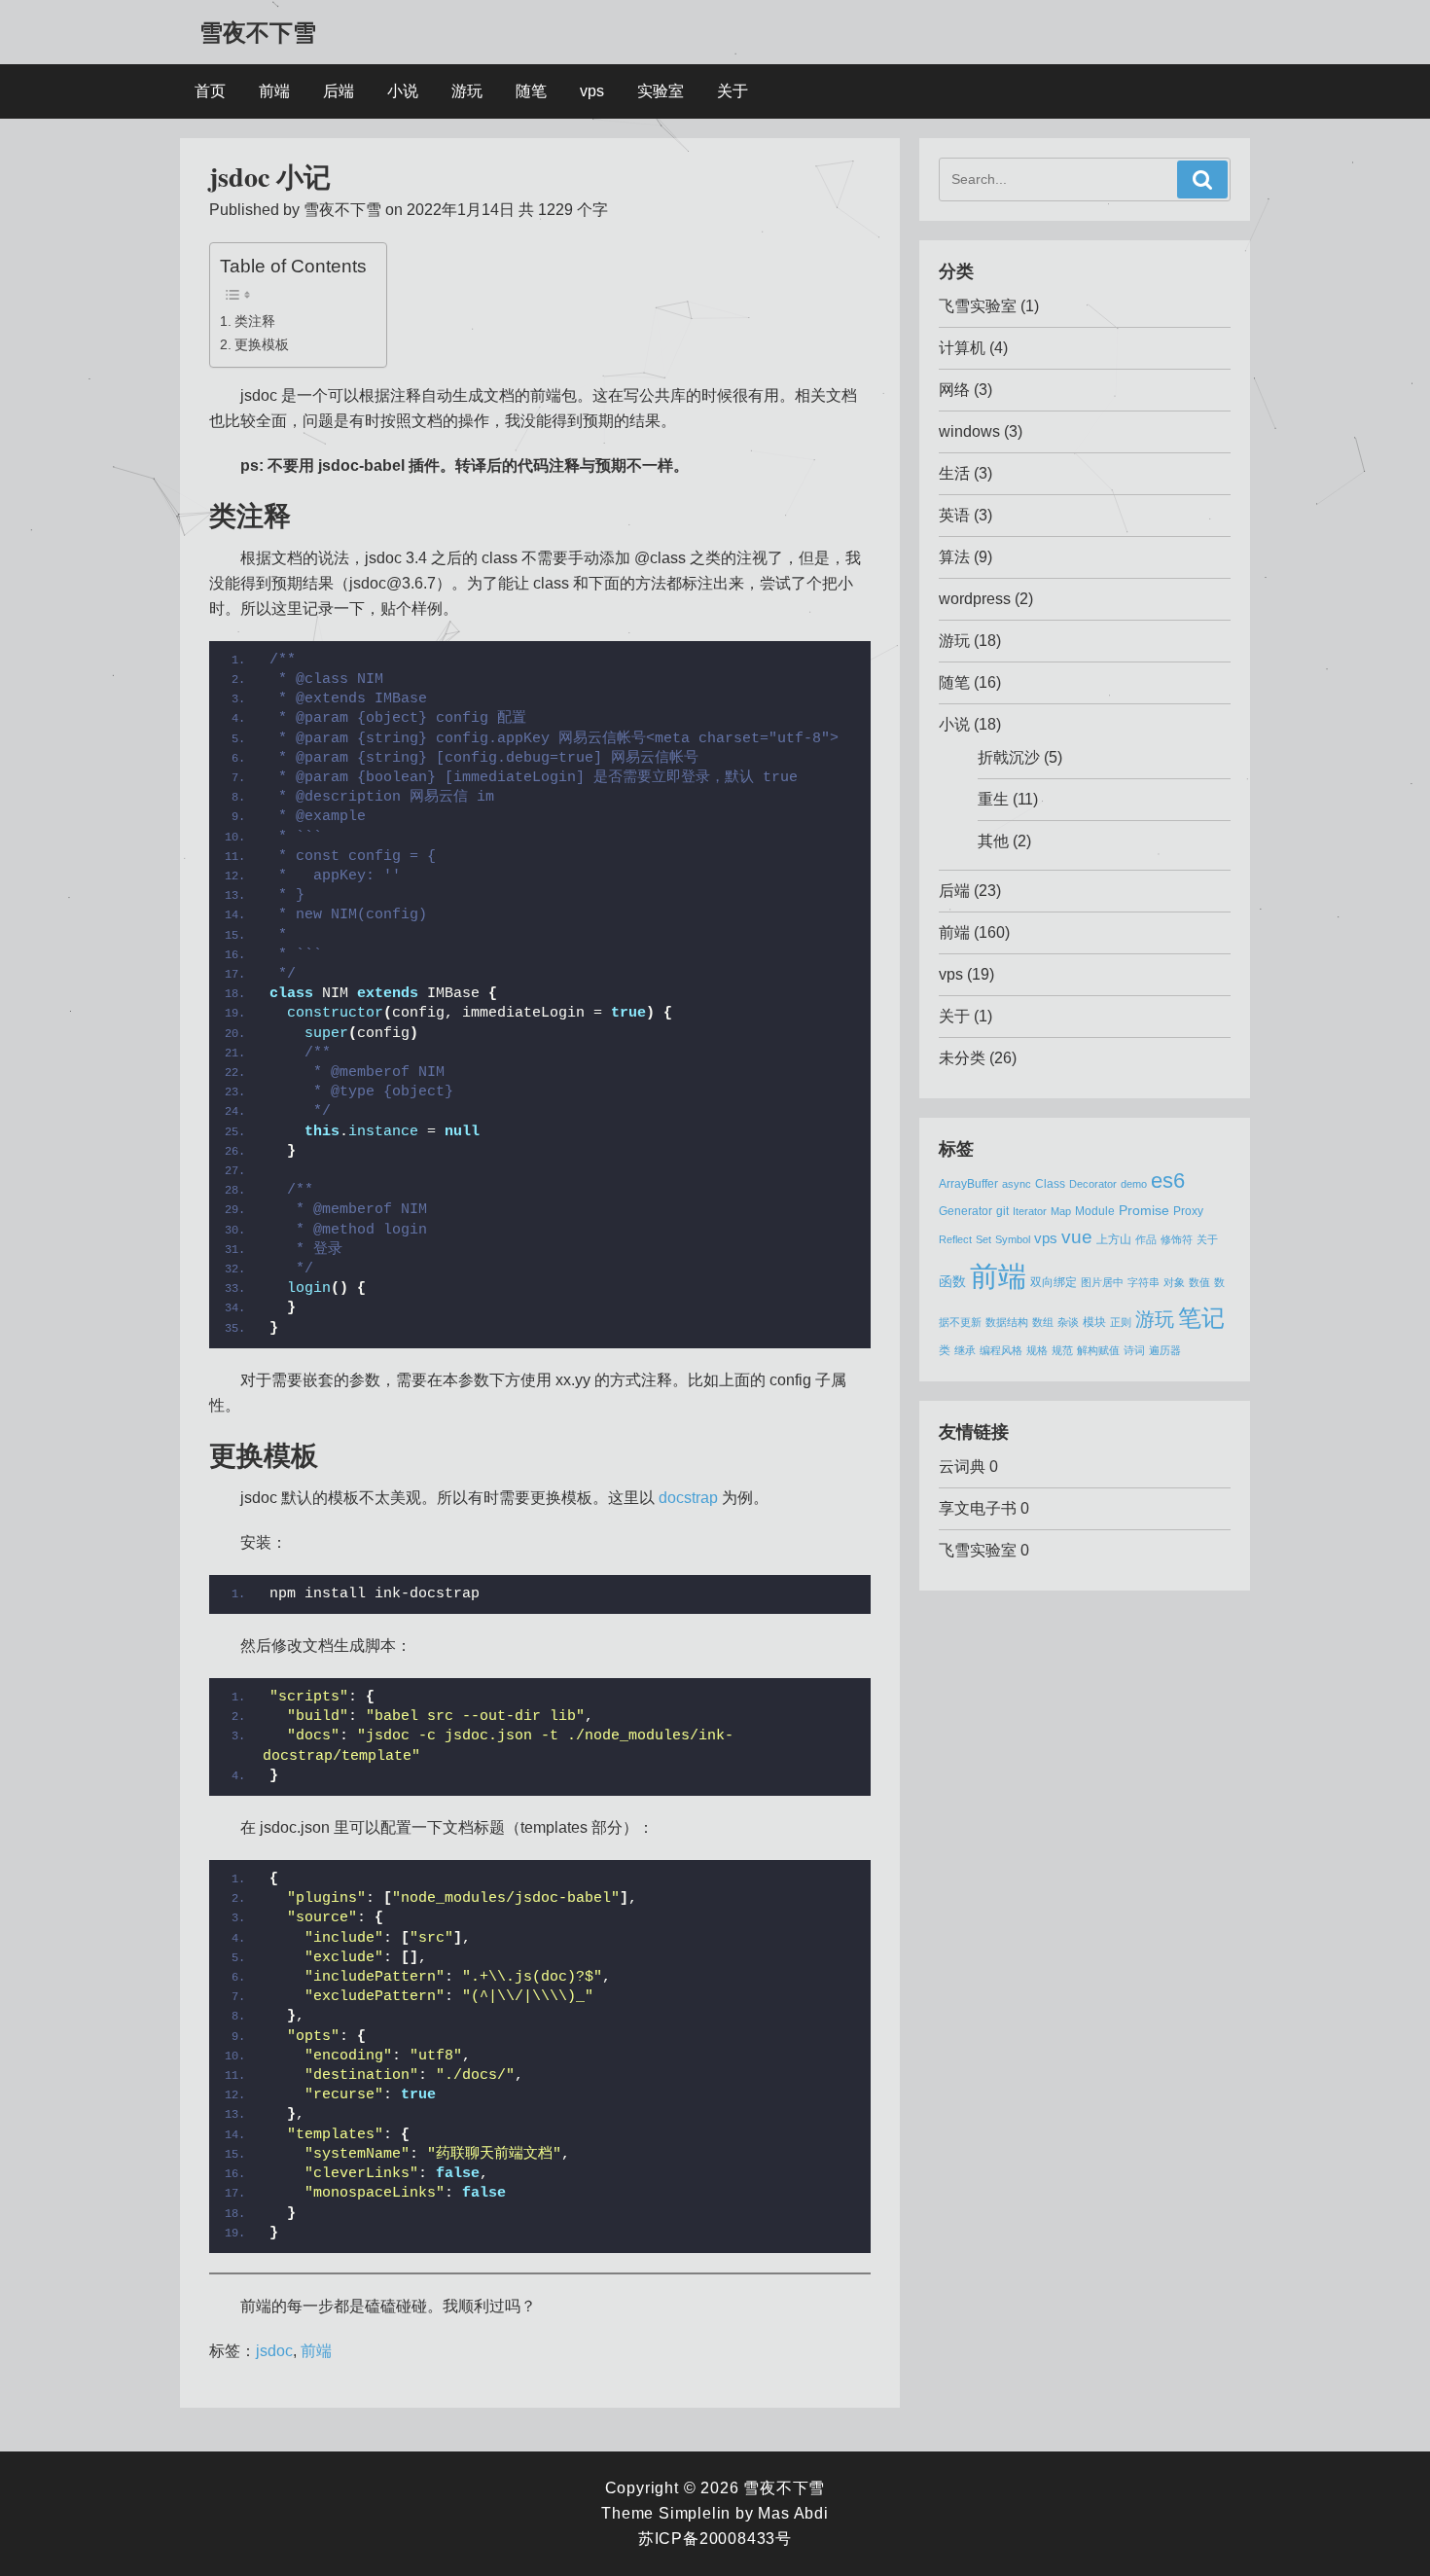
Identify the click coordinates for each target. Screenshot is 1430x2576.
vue (1077, 1237)
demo (1134, 1184)
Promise (1144, 1211)
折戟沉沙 (1009, 757)
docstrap (688, 1498)
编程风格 (1001, 1350)
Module (1095, 1211)
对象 (1174, 1282)
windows (969, 431)
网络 (954, 390)
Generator (965, 1211)
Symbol (1013, 1239)
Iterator (1030, 1211)
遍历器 (1165, 1350)
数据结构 (1007, 1322)
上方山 (1114, 1239)
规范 (1062, 1350)
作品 (1146, 1239)
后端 (339, 91)
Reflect (955, 1239)
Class (1050, 1184)
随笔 (531, 91)
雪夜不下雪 (258, 32)
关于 (733, 91)
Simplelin (695, 2513)
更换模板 (262, 344)
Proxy (1188, 1211)
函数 (952, 1282)
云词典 (962, 1467)
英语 (954, 515)
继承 (965, 1350)
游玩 (467, 91)
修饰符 (1177, 1239)
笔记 (1201, 1318)
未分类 (962, 1058)
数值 (1199, 1282)
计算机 (962, 348)
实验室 (661, 91)
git (1002, 1211)
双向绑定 (1054, 1282)
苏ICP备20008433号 (715, 2539)
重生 (993, 799)
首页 (210, 91)
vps (592, 91)
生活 (954, 473)
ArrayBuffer (968, 1184)
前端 (274, 91)
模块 (1094, 1322)
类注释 (255, 321)
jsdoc (274, 2351)
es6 (1168, 1181)
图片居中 (1102, 1282)
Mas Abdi (793, 2513)
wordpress (975, 599)
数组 (1043, 1322)
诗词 (1134, 1350)
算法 (954, 557)
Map (1061, 1211)
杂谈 (1068, 1322)
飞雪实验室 (978, 306)
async (1017, 1184)
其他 (993, 841)
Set (983, 1239)
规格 (1037, 1350)
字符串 (1144, 1282)
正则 (1121, 1322)
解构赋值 (1098, 1350)
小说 (403, 91)
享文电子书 (978, 1508)
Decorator (1093, 1184)
